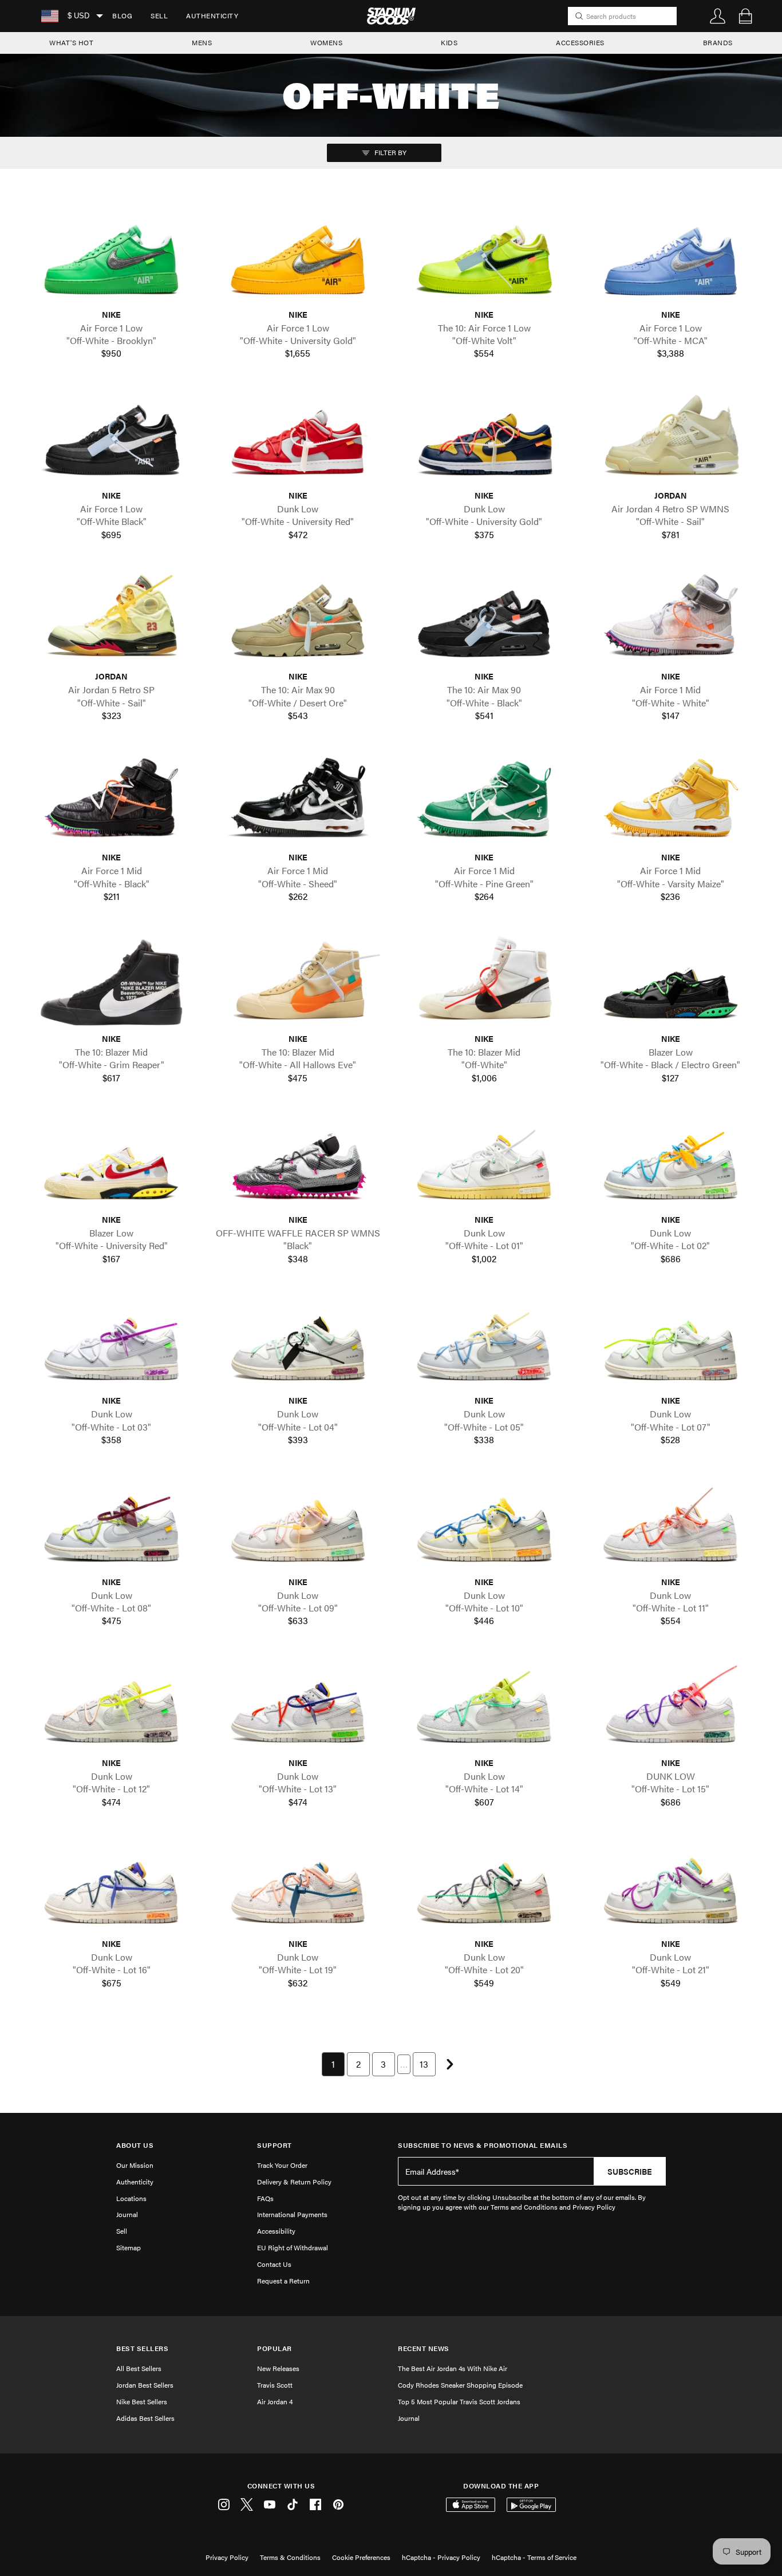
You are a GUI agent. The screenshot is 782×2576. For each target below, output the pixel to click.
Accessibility (276, 2231)
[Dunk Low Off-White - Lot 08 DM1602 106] (112, 1525)
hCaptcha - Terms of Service (534, 2557)
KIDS (449, 42)
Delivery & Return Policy (294, 2182)
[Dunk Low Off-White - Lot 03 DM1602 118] (112, 1344)
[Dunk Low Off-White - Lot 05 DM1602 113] (484, 1344)
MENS (202, 42)
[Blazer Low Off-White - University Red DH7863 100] (112, 1163)
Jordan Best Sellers (145, 2385)
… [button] (404, 2064)
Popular (275, 2348)
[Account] (718, 16)
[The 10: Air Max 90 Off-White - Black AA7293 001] (484, 620)
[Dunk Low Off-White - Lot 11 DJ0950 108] (671, 1525)
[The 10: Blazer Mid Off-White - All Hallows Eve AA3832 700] (298, 982)
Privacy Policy (227, 2557)
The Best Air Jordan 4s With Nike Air (453, 2368)
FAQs (265, 2198)
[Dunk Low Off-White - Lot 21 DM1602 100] (671, 1887)
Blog (122, 15)
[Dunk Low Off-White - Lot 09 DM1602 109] (298, 1525)
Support (275, 2145)
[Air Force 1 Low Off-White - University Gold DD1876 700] (298, 258)
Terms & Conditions (290, 2557)
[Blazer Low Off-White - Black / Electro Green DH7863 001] (671, 982)
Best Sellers (142, 2348)
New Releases (278, 2368)
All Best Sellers (139, 2368)
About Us (135, 2145)
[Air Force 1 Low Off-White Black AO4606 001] (112, 439)
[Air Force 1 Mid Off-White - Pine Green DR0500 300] (484, 801)
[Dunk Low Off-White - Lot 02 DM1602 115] (671, 1163)
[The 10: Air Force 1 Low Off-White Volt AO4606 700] (484, 258)
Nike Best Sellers (142, 2401)
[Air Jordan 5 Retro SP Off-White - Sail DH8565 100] (112, 620)
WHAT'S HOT (71, 42)
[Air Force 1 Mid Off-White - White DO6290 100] (671, 620)
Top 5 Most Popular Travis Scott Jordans (459, 2401)
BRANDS (718, 42)
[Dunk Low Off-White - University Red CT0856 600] (298, 439)
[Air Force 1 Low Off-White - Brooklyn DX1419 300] (112, 258)
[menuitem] (122, 16)
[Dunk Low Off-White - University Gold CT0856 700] (484, 439)
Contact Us (274, 2264)
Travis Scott (275, 2385)
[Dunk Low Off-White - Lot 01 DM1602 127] (484, 1163)
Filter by (390, 152)
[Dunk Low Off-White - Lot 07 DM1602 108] (671, 1344)
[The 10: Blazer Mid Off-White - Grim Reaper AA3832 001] (112, 982)
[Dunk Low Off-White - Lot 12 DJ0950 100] (112, 1706)
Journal (127, 2214)
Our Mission (135, 2165)
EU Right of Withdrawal (293, 2247)
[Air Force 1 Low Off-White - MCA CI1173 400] (671, 258)
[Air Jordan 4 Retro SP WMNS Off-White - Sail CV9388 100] (671, 439)
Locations (131, 2198)
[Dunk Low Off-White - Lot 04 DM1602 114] (298, 1344)
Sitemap (129, 2247)
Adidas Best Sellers (145, 2418)
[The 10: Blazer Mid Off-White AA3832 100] (484, 982)
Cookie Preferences (361, 2557)
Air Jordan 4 (275, 2401)
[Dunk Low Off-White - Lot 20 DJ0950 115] (484, 1887)
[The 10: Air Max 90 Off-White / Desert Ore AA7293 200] (298, 620)
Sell (159, 15)
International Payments (292, 2214)
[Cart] (745, 16)
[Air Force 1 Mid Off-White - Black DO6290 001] (112, 801)
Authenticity (212, 15)
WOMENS (326, 42)
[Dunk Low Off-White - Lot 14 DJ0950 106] (484, 1706)
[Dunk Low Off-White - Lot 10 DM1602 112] (484, 1525)
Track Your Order (282, 2165)
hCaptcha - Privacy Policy (441, 2557)
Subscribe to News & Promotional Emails (483, 2145)
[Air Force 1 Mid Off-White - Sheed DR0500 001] (298, 801)
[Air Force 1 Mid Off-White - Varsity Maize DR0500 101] (671, 801)
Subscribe (630, 2171)
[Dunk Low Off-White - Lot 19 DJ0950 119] (298, 1887)
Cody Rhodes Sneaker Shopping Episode (460, 2385)
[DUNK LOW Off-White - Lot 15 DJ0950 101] (671, 1706)
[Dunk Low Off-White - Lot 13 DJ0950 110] (298, 1706)
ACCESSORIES (580, 42)
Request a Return (283, 2281)
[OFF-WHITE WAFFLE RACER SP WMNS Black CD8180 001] (298, 1163)
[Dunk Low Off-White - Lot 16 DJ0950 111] (112, 1887)
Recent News (424, 2348)
